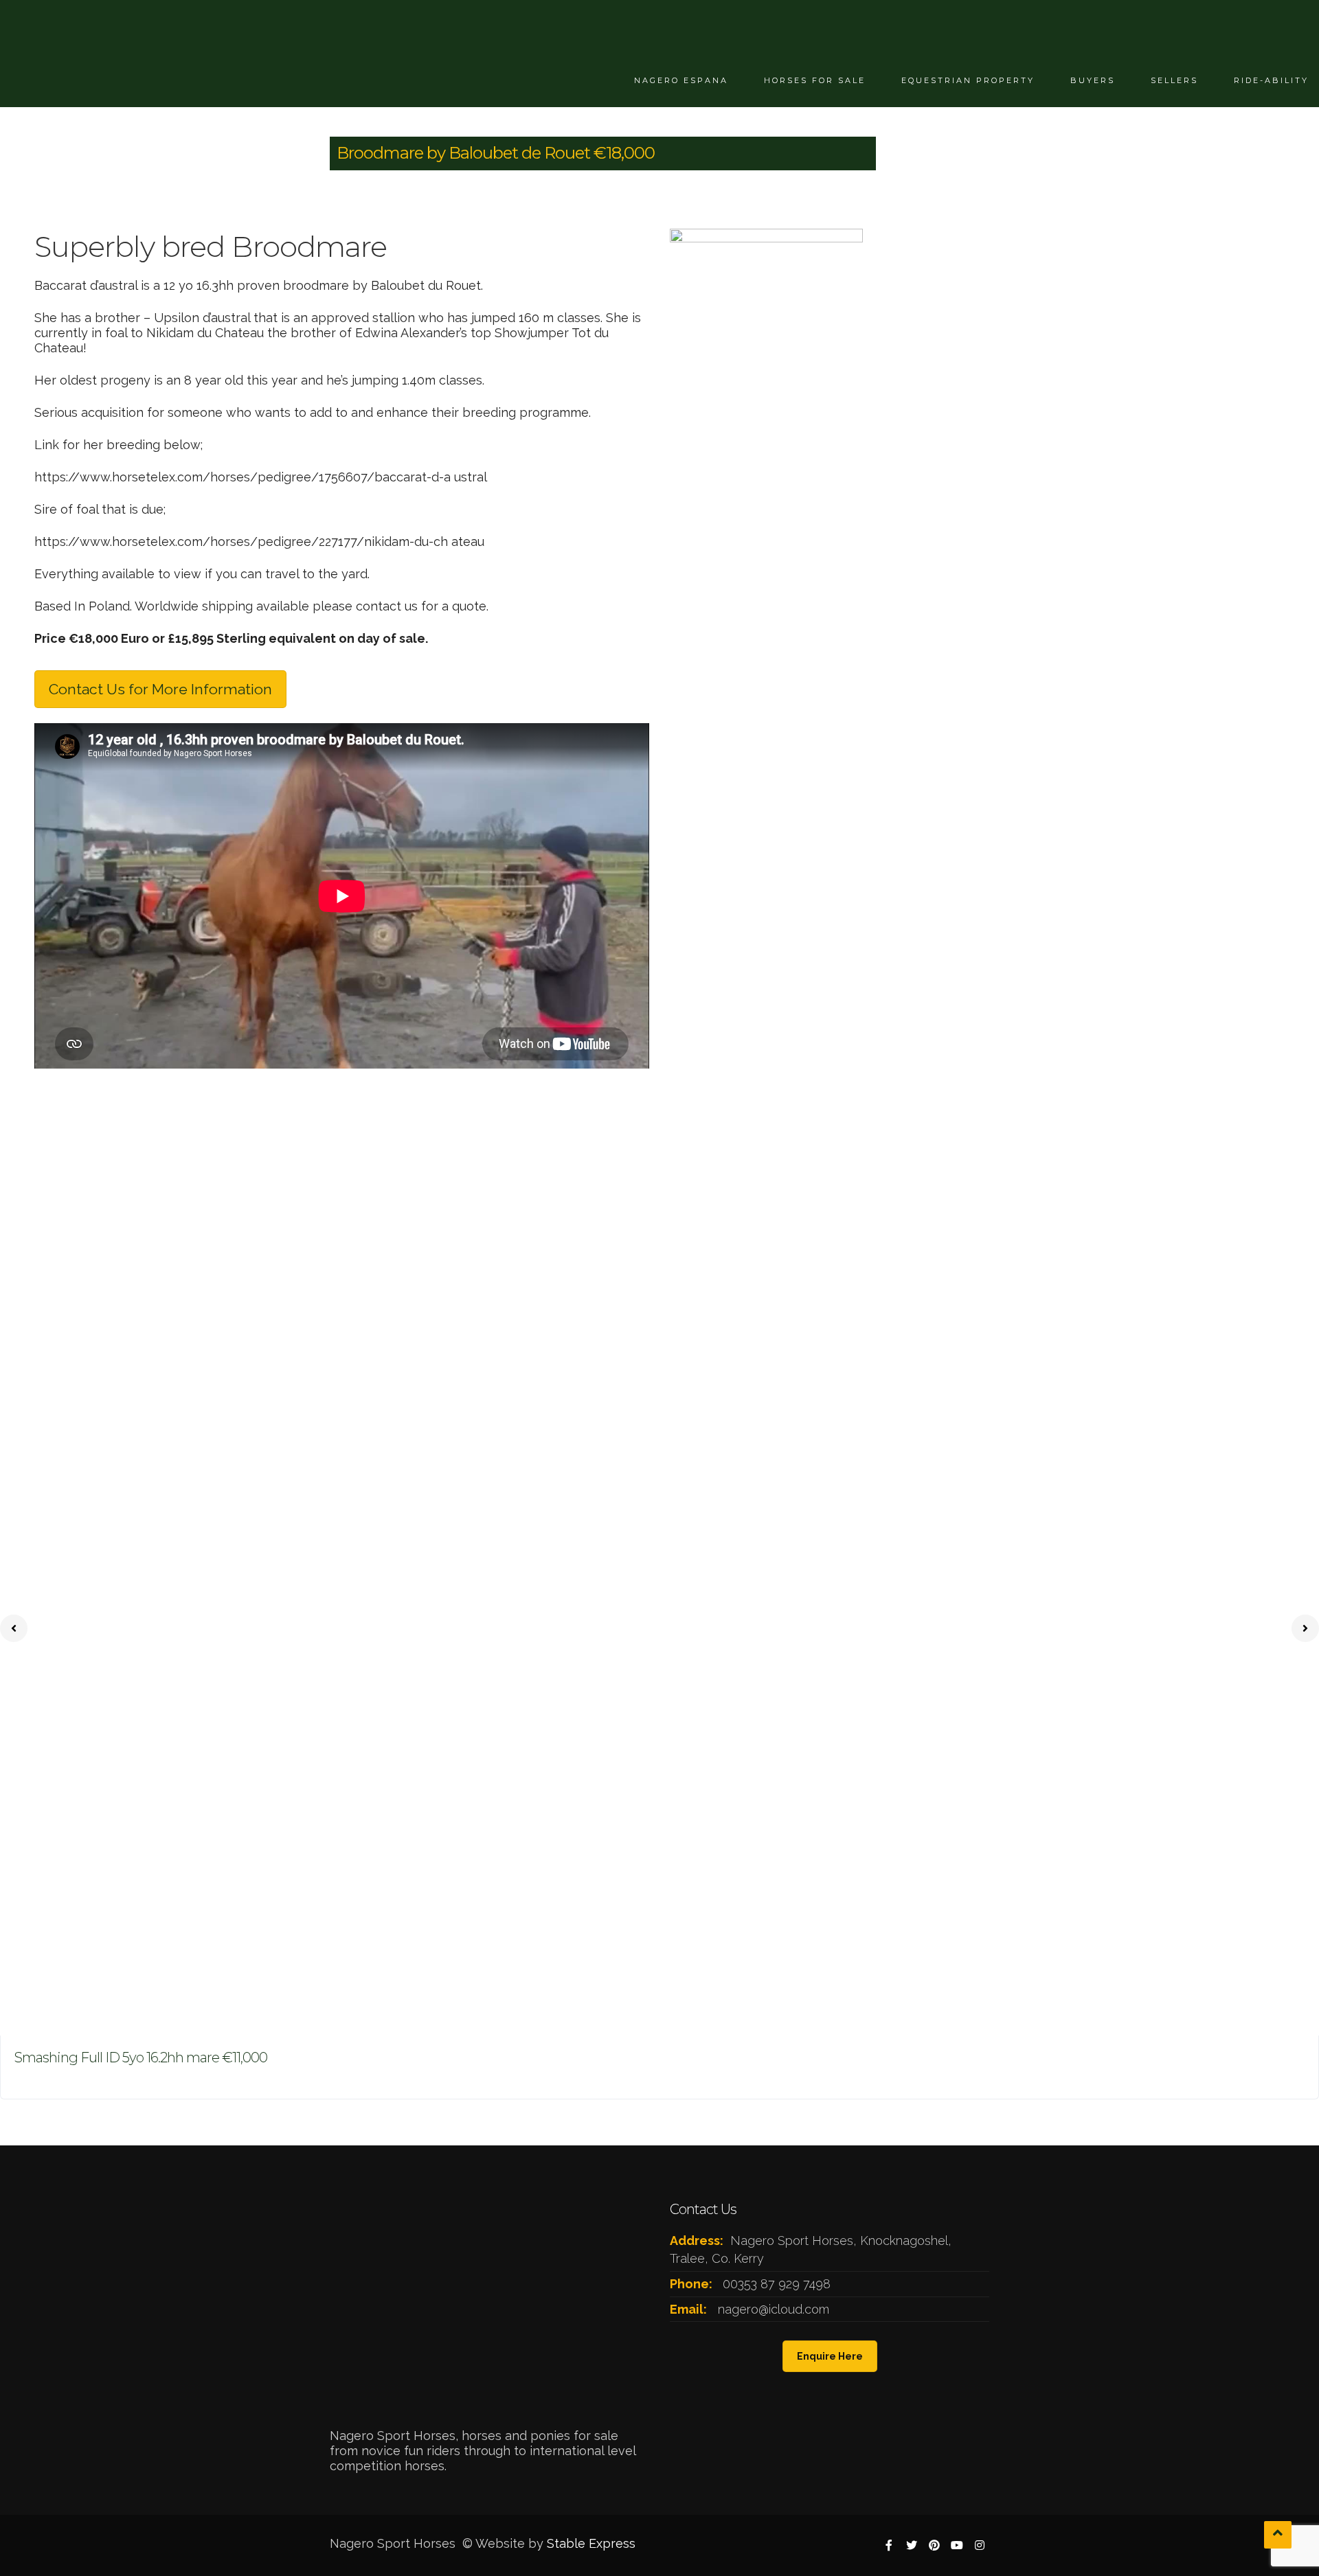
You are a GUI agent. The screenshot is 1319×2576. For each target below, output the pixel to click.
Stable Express (591, 2543)
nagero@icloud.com (774, 2309)
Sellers (1174, 80)
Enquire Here (830, 2356)
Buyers (1093, 80)
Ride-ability (1271, 80)
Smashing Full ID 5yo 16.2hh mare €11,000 (141, 2058)
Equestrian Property (968, 80)
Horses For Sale (815, 80)
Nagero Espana (681, 80)
